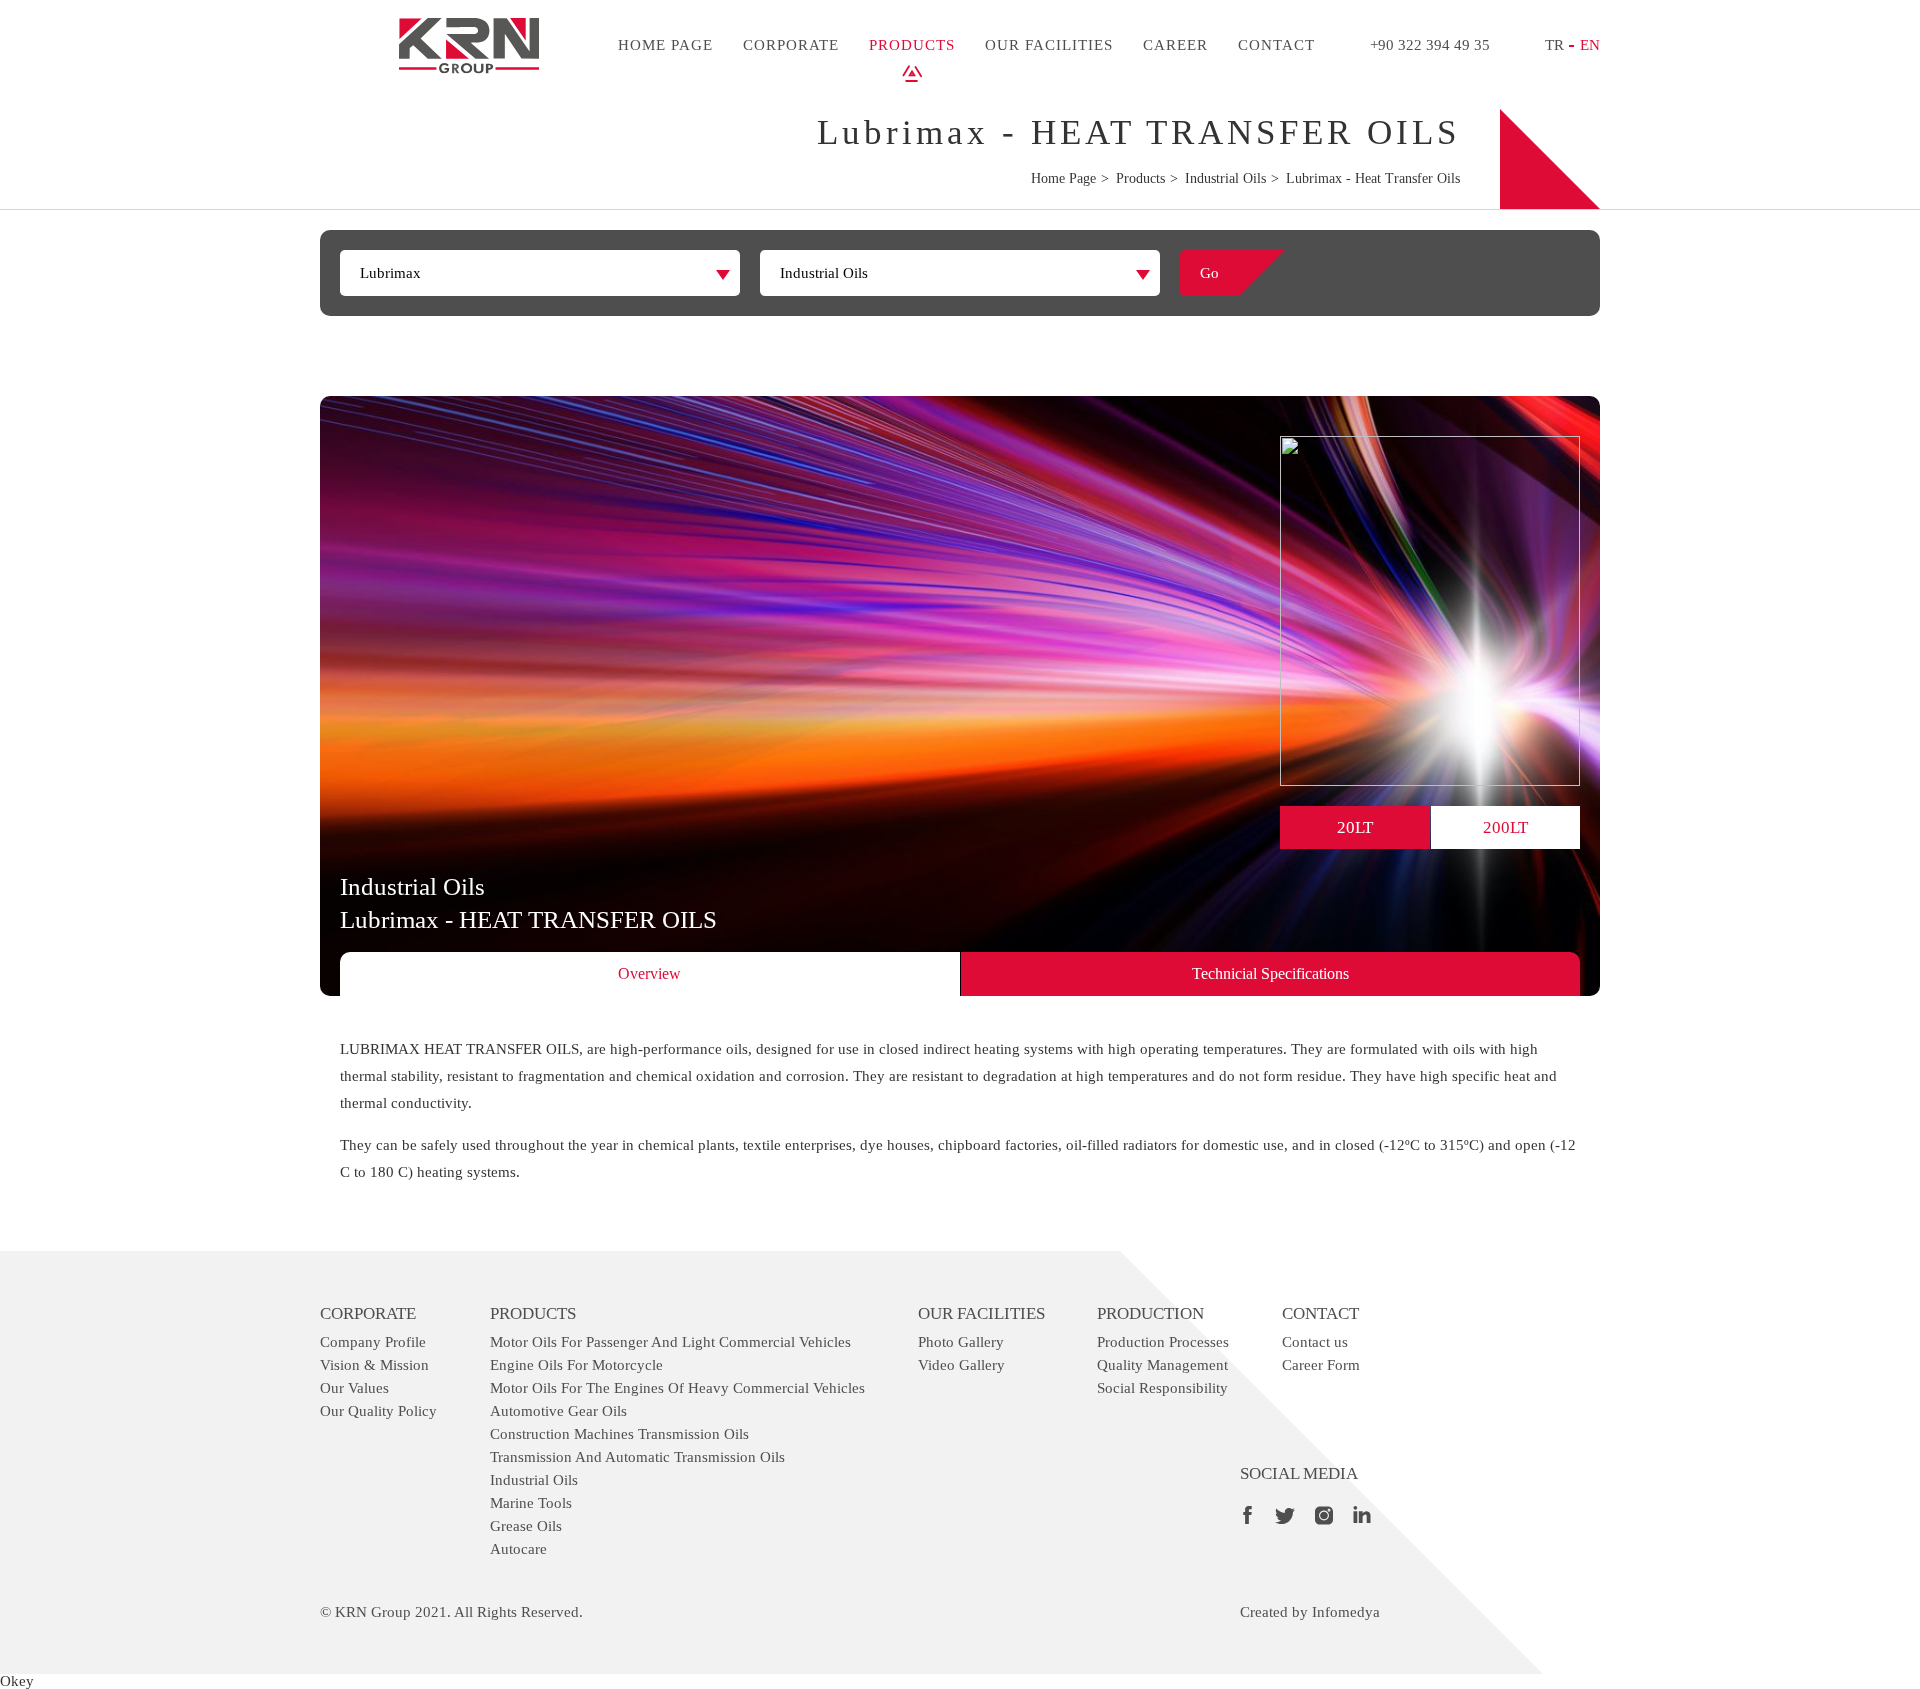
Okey (17, 1681)
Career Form (1321, 1365)
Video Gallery (961, 1365)
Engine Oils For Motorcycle (576, 1365)
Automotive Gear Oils (558, 1411)
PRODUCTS (912, 45)
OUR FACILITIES (1049, 45)
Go (1209, 273)
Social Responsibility (1162, 1388)
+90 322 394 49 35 (1430, 45)
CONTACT (1276, 45)
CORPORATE (791, 45)
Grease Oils (526, 1526)
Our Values (354, 1388)
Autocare (518, 1549)
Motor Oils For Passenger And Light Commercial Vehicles (670, 1342)
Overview (649, 973)
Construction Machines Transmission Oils (619, 1434)
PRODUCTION (1150, 1313)
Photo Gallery (961, 1342)
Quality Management (1162, 1365)
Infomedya (1346, 1612)
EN (1590, 45)
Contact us (1315, 1342)
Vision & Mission (374, 1365)
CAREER (1175, 45)
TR (1554, 45)
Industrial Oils (534, 1480)
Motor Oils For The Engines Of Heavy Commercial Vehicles (677, 1388)
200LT (1505, 827)
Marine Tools (531, 1503)
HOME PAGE (665, 45)
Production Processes (1163, 1342)
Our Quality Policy (378, 1411)
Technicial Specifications (1270, 973)
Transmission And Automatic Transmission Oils (637, 1457)
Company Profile (373, 1342)
